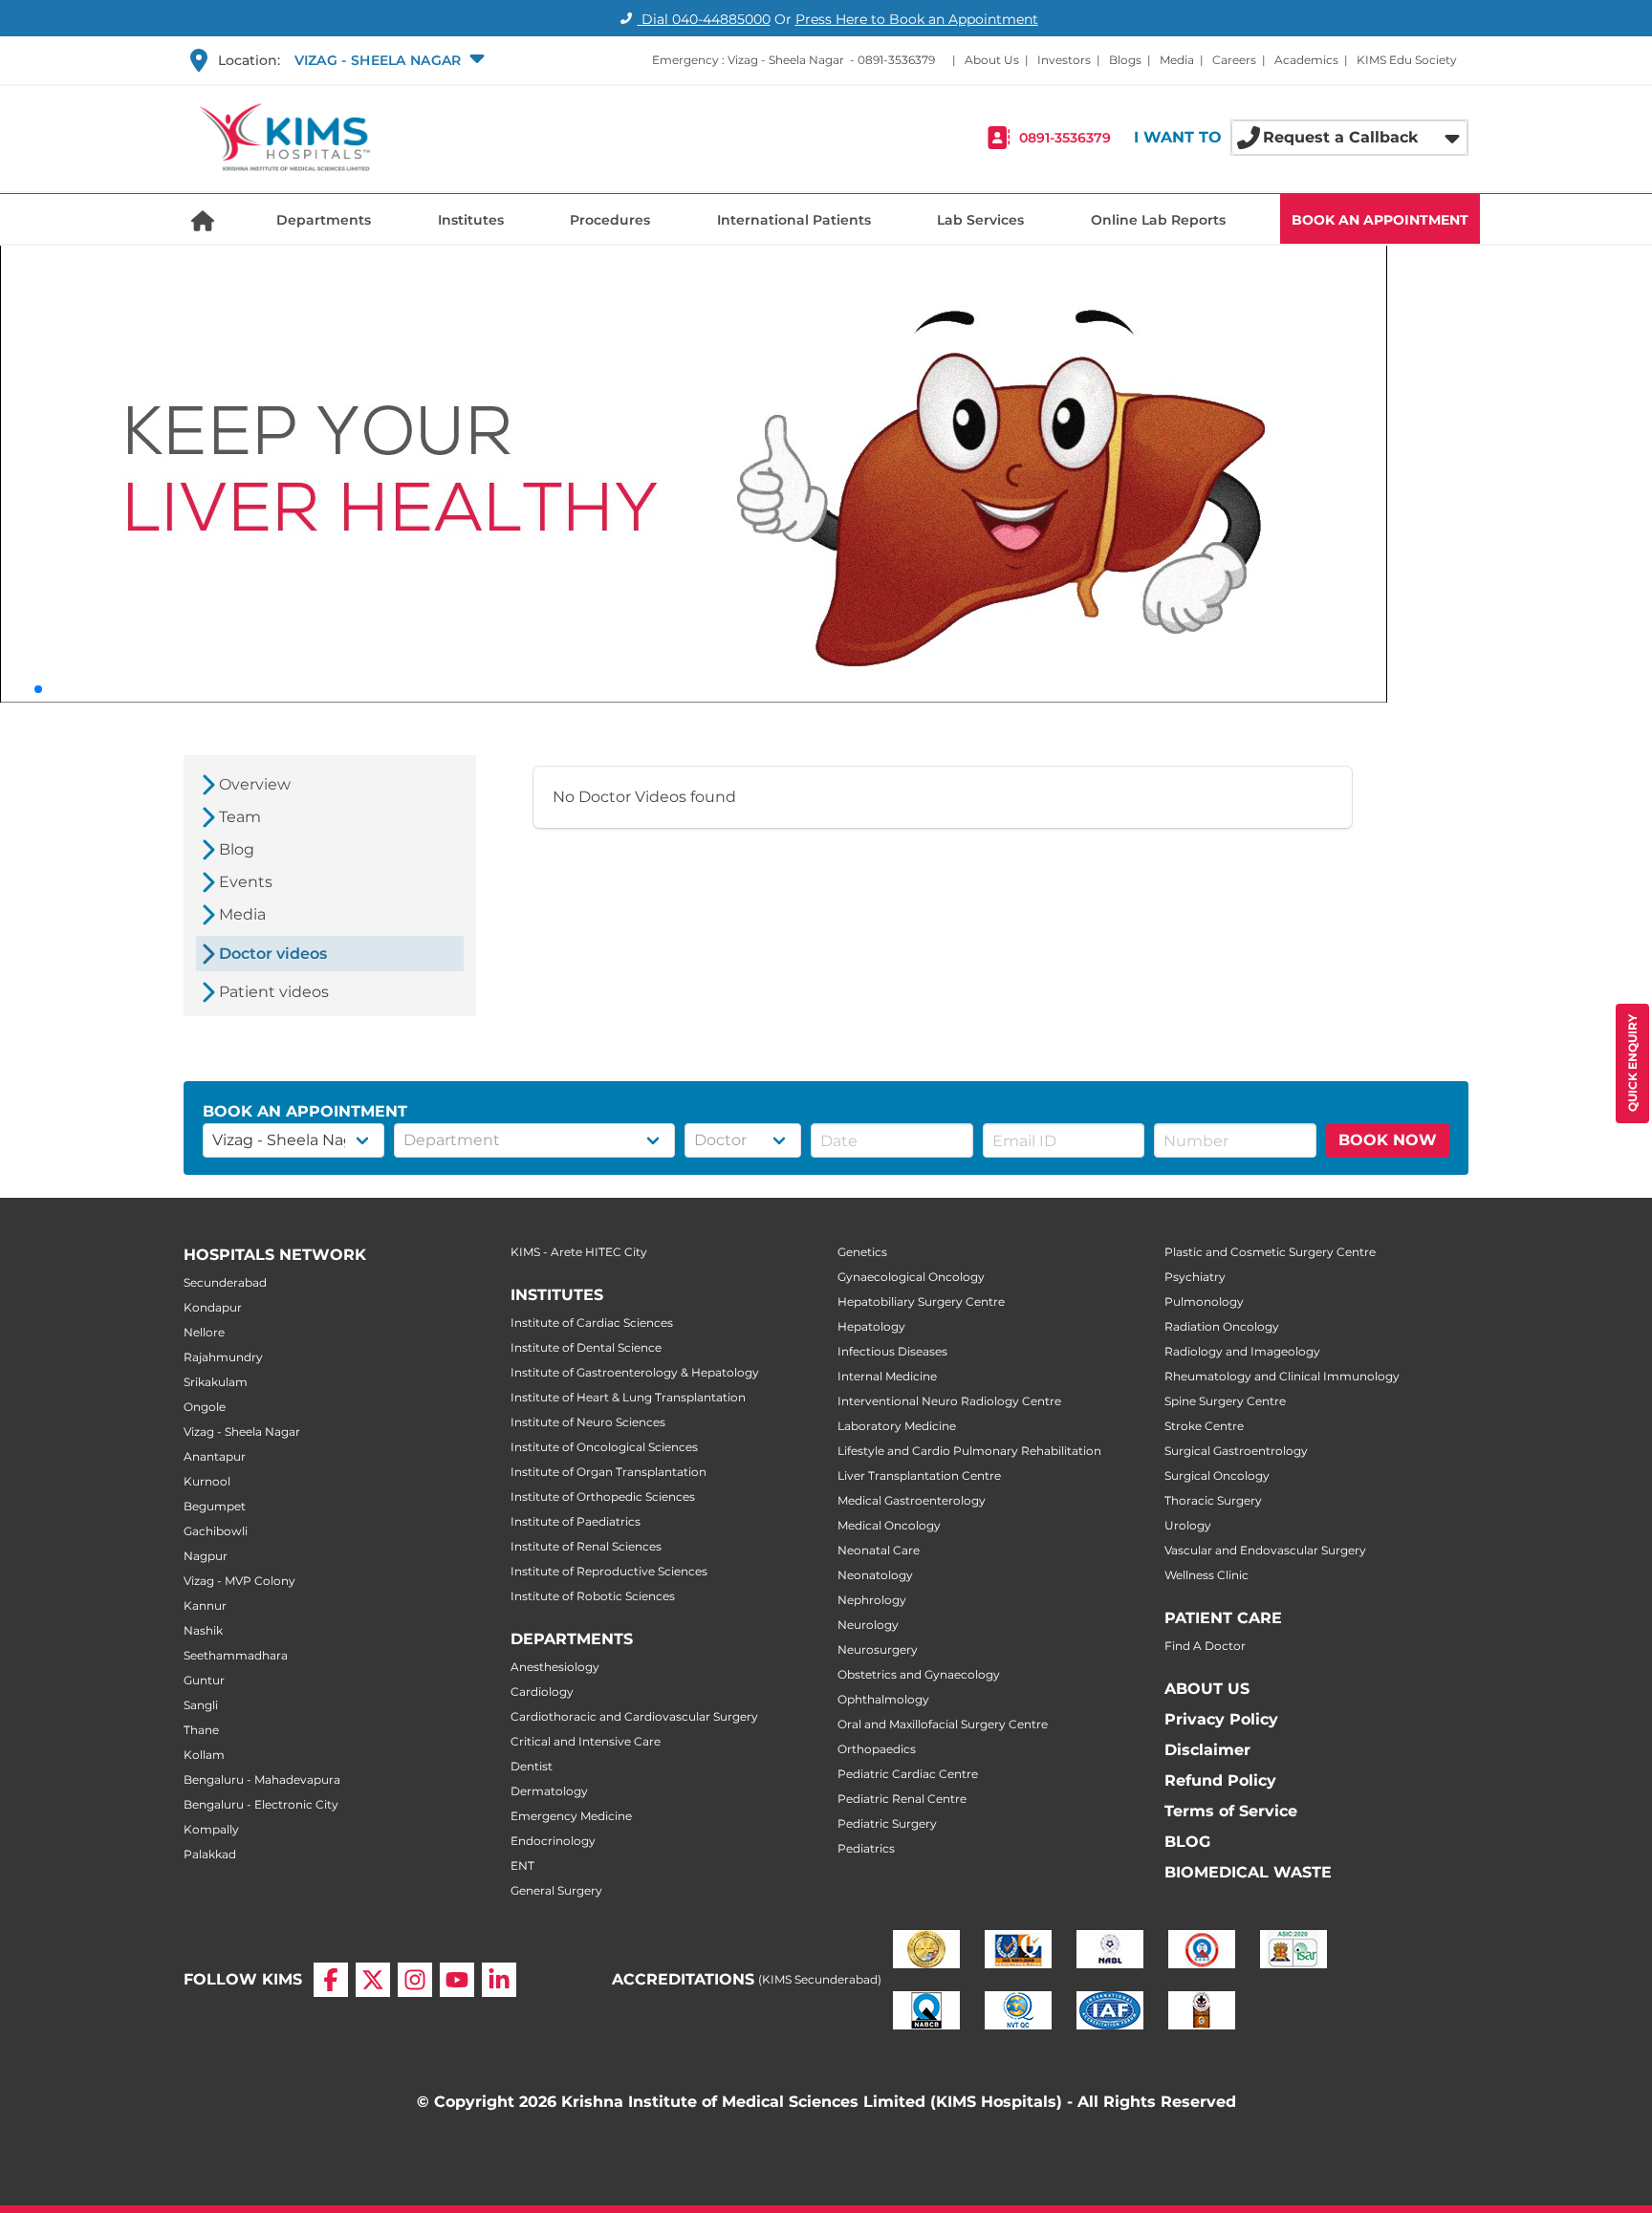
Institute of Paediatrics (576, 1521)
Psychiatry (1195, 1277)
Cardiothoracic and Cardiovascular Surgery (634, 1716)
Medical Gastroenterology (912, 1500)
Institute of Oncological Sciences (604, 1447)
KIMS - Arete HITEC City (579, 1252)
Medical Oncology (889, 1525)
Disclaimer (1207, 1750)
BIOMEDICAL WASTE (1248, 1872)
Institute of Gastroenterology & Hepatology (635, 1372)
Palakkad (210, 1854)
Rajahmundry (223, 1357)
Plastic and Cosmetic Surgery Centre (1270, 1252)
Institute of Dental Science (586, 1347)
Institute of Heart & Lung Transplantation (628, 1397)
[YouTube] (457, 1980)
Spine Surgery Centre (1225, 1401)
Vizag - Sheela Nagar (242, 1432)
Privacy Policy (1221, 1719)
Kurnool (207, 1481)
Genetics (862, 1252)
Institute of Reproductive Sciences (609, 1571)
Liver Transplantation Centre (919, 1475)
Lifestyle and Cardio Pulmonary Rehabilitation (969, 1451)
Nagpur (206, 1556)
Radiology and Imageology (1242, 1351)
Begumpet (215, 1506)
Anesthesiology (555, 1667)
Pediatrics (866, 1848)
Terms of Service (1231, 1811)
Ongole (205, 1407)
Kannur (205, 1606)
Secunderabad (225, 1282)
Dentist (532, 1766)
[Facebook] (331, 1980)
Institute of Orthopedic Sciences (603, 1497)
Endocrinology (553, 1841)
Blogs (1125, 60)
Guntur (204, 1680)
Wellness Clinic (1206, 1575)
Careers (1234, 60)
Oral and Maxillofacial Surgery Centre (943, 1724)
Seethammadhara (236, 1655)
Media (1177, 60)
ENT (522, 1866)
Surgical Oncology (1217, 1475)
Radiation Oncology (1222, 1326)
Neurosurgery (878, 1649)
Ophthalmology (883, 1699)
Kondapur (213, 1307)
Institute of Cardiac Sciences (592, 1323)
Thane (201, 1730)
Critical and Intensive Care (586, 1741)
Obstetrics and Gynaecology (919, 1674)
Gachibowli (216, 1531)
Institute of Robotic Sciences (593, 1596)
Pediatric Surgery (887, 1823)
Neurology (868, 1625)
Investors (1064, 60)
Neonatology (875, 1575)
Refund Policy (1220, 1780)
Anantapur (215, 1456)
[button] (388, 60)
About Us (992, 60)
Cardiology (542, 1692)
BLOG (1187, 1842)
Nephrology (872, 1600)
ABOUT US (1207, 1689)
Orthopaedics (877, 1749)
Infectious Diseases (892, 1351)
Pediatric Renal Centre (902, 1799)
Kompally (211, 1829)
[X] (373, 1980)
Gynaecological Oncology (911, 1277)
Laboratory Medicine (897, 1426)
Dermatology (549, 1791)
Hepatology (871, 1326)
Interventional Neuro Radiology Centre (949, 1401)
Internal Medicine (887, 1376)
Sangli (201, 1705)
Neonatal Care (879, 1550)
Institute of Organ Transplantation (609, 1472)
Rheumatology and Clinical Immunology (1282, 1376)
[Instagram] (415, 1980)
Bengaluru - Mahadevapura (262, 1779)
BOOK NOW (1388, 1140)
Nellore (204, 1332)
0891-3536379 (896, 60)
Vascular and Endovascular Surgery (1265, 1550)
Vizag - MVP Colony (239, 1581)
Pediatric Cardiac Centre (908, 1774)
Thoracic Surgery (1213, 1500)
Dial (704, 19)
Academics (1306, 60)
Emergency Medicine (571, 1816)
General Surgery (556, 1890)
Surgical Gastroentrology (1236, 1451)
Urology (1188, 1525)
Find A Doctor (1205, 1646)
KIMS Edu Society (1407, 60)
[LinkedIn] (499, 1980)
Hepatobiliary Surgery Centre (921, 1302)
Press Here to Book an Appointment (917, 19)
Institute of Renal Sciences (586, 1546)
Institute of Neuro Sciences (588, 1422)
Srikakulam (216, 1382)
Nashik (203, 1630)
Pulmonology (1204, 1302)
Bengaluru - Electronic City (261, 1804)
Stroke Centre (1204, 1426)
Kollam (204, 1755)
